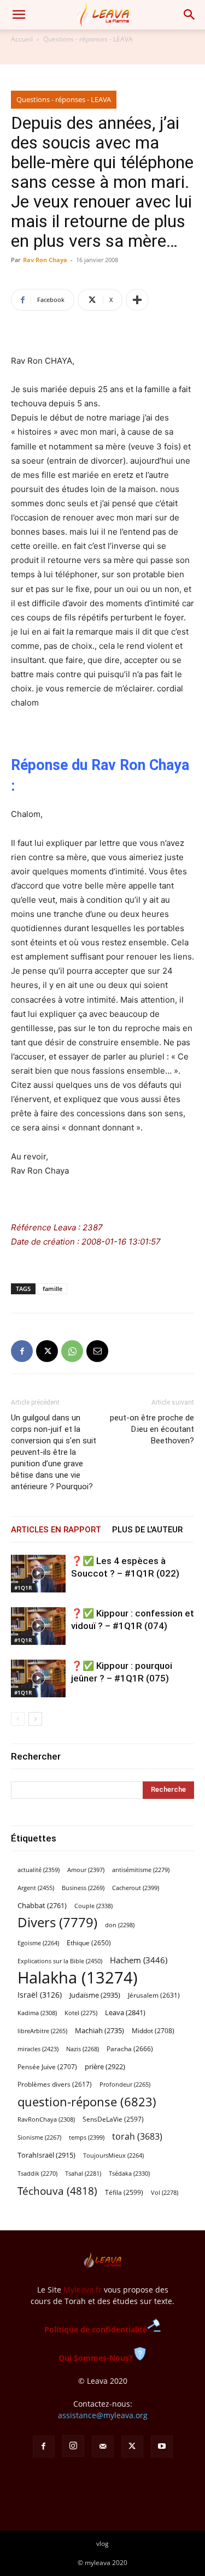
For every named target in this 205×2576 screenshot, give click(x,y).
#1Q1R (23, 1588)
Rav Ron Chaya (45, 260)
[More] (137, 300)
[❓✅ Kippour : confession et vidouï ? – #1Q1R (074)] (38, 1626)
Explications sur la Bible (60, 1961)
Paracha (130, 2049)
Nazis (83, 2049)
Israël (40, 1995)
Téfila (124, 2192)
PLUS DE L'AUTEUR (147, 1530)
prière (105, 2066)
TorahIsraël (46, 2155)
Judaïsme (95, 1995)
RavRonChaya (46, 2119)
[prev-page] (18, 1719)
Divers (57, 1923)
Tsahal (83, 2174)
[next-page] (35, 1719)
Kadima (37, 2013)
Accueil (22, 39)
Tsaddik (37, 2174)
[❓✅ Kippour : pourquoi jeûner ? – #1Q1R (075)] (38, 1678)
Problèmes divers (55, 2084)
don (120, 1925)
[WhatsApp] (72, 1351)
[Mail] (103, 2447)
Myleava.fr (83, 2290)
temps (87, 2137)
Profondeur (125, 2085)
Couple (93, 1906)
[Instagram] (73, 2446)
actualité (39, 1870)
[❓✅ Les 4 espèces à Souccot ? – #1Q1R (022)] (38, 1574)
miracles (38, 2049)
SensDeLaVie (113, 2119)
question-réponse (87, 2102)
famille (52, 1289)
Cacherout (136, 1888)
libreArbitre (42, 2031)
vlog (102, 2544)
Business (83, 1888)
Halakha (78, 1978)
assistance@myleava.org (103, 2415)
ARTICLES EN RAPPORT (56, 1530)
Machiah (99, 2031)
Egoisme (38, 1943)
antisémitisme (141, 1870)
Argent (36, 1888)
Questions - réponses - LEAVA (88, 39)
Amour (86, 1870)
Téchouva (57, 2191)
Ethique (89, 1943)
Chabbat (42, 1906)
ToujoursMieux (113, 2155)
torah (137, 2137)
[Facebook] (22, 1351)
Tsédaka (129, 2173)
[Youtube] (162, 2447)
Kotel (81, 2013)
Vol (165, 2193)
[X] (47, 1351)
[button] (19, 15)
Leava (125, 2012)
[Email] (97, 1351)
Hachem (139, 1960)
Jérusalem (154, 1995)
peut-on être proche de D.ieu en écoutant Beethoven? (152, 1429)
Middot (153, 2031)
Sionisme (39, 2137)
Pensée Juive (47, 2067)
